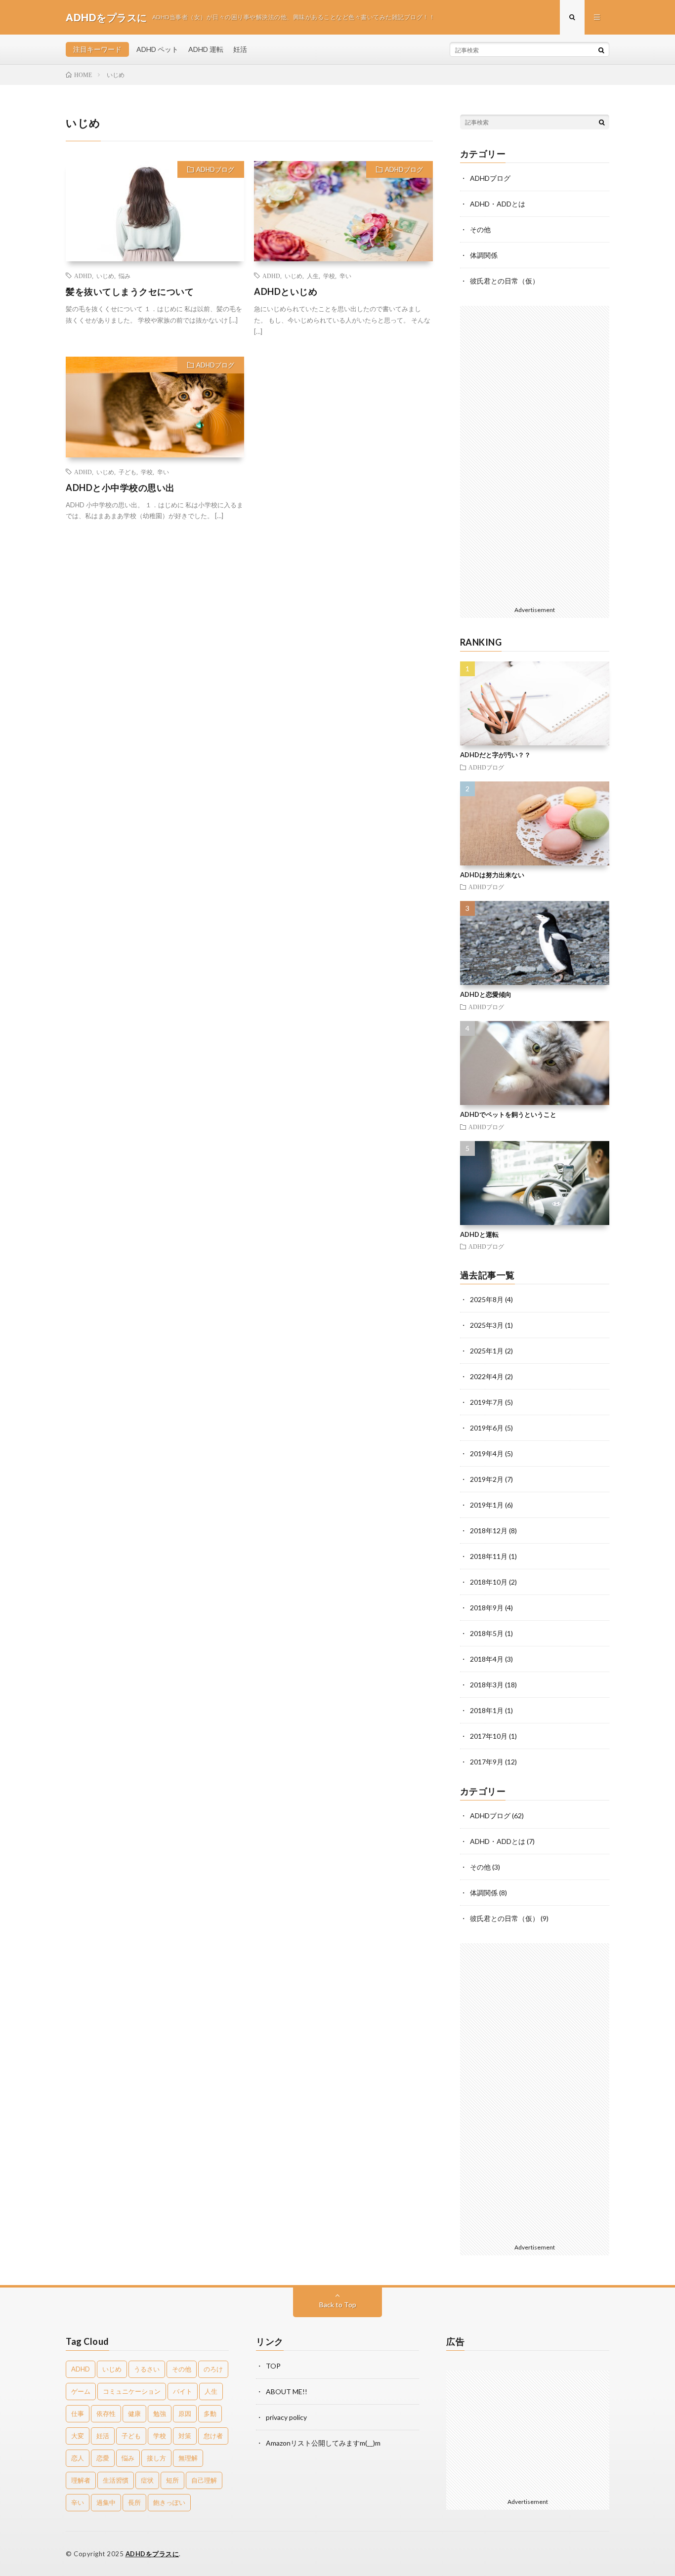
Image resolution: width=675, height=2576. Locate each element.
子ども (127, 472)
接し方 (156, 2458)
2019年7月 (487, 1402)
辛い (345, 276)
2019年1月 (487, 1505)
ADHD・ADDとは (498, 204)
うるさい (147, 2369)
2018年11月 (489, 1556)
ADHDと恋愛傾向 (486, 994)
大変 (78, 2436)
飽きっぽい (169, 2502)
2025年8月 (487, 1299)
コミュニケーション (132, 2391)
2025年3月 (487, 1325)
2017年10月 (489, 1736)
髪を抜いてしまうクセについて (130, 291)
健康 (134, 2413)
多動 (210, 2413)
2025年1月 (487, 1351)
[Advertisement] (535, 454)
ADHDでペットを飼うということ (508, 1114)
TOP (273, 2366)
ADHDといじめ (286, 291)
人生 (313, 276)
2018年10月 (489, 1582)
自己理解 (204, 2480)
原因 (185, 2413)
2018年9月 (487, 1608)
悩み (125, 276)
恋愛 (103, 2458)
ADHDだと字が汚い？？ (495, 755)
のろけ (213, 2369)
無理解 (188, 2458)
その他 (480, 229)
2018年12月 (489, 1531)
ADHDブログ (215, 169)
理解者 (81, 2480)
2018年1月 (487, 1710)
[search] (601, 50)
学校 (329, 276)
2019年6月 (487, 1428)
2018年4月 (487, 1659)
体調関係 (484, 255)
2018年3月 (487, 1685)
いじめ (105, 276)
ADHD (83, 276)
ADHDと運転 (479, 1234)
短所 (172, 2480)
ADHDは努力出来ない (492, 875)
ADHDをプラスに (152, 2554)
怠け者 (213, 2436)
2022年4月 (487, 1376)
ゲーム (81, 2391)
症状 (147, 2480)
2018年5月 (487, 1633)
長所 (134, 2502)
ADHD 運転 (206, 49)
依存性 (106, 2413)
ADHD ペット (157, 49)
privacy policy (286, 2417)
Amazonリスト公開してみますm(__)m (323, 2443)
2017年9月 (487, 1762)
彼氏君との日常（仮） (505, 281)
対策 (185, 2436)
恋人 (78, 2458)
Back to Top (338, 2305)
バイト (183, 2391)
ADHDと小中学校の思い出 (120, 488)
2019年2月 (487, 1479)
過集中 (106, 2502)
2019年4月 (487, 1453)
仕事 (78, 2413)
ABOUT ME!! (287, 2392)
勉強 (160, 2413)
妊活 (240, 49)
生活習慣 (116, 2480)
